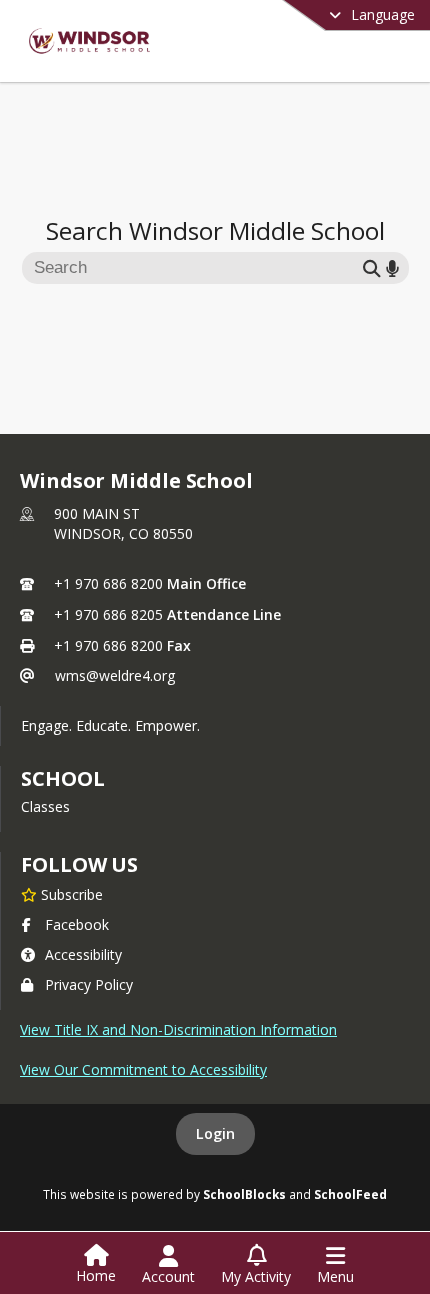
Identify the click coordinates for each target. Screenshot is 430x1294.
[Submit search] (372, 267)
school (62, 778)
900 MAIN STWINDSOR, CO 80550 (123, 523)
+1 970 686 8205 (108, 614)
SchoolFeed (350, 1194)
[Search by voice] (392, 267)
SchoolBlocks (244, 1194)
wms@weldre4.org (115, 675)
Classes (45, 806)
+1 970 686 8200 (108, 583)
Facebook (77, 924)
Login (215, 1133)
